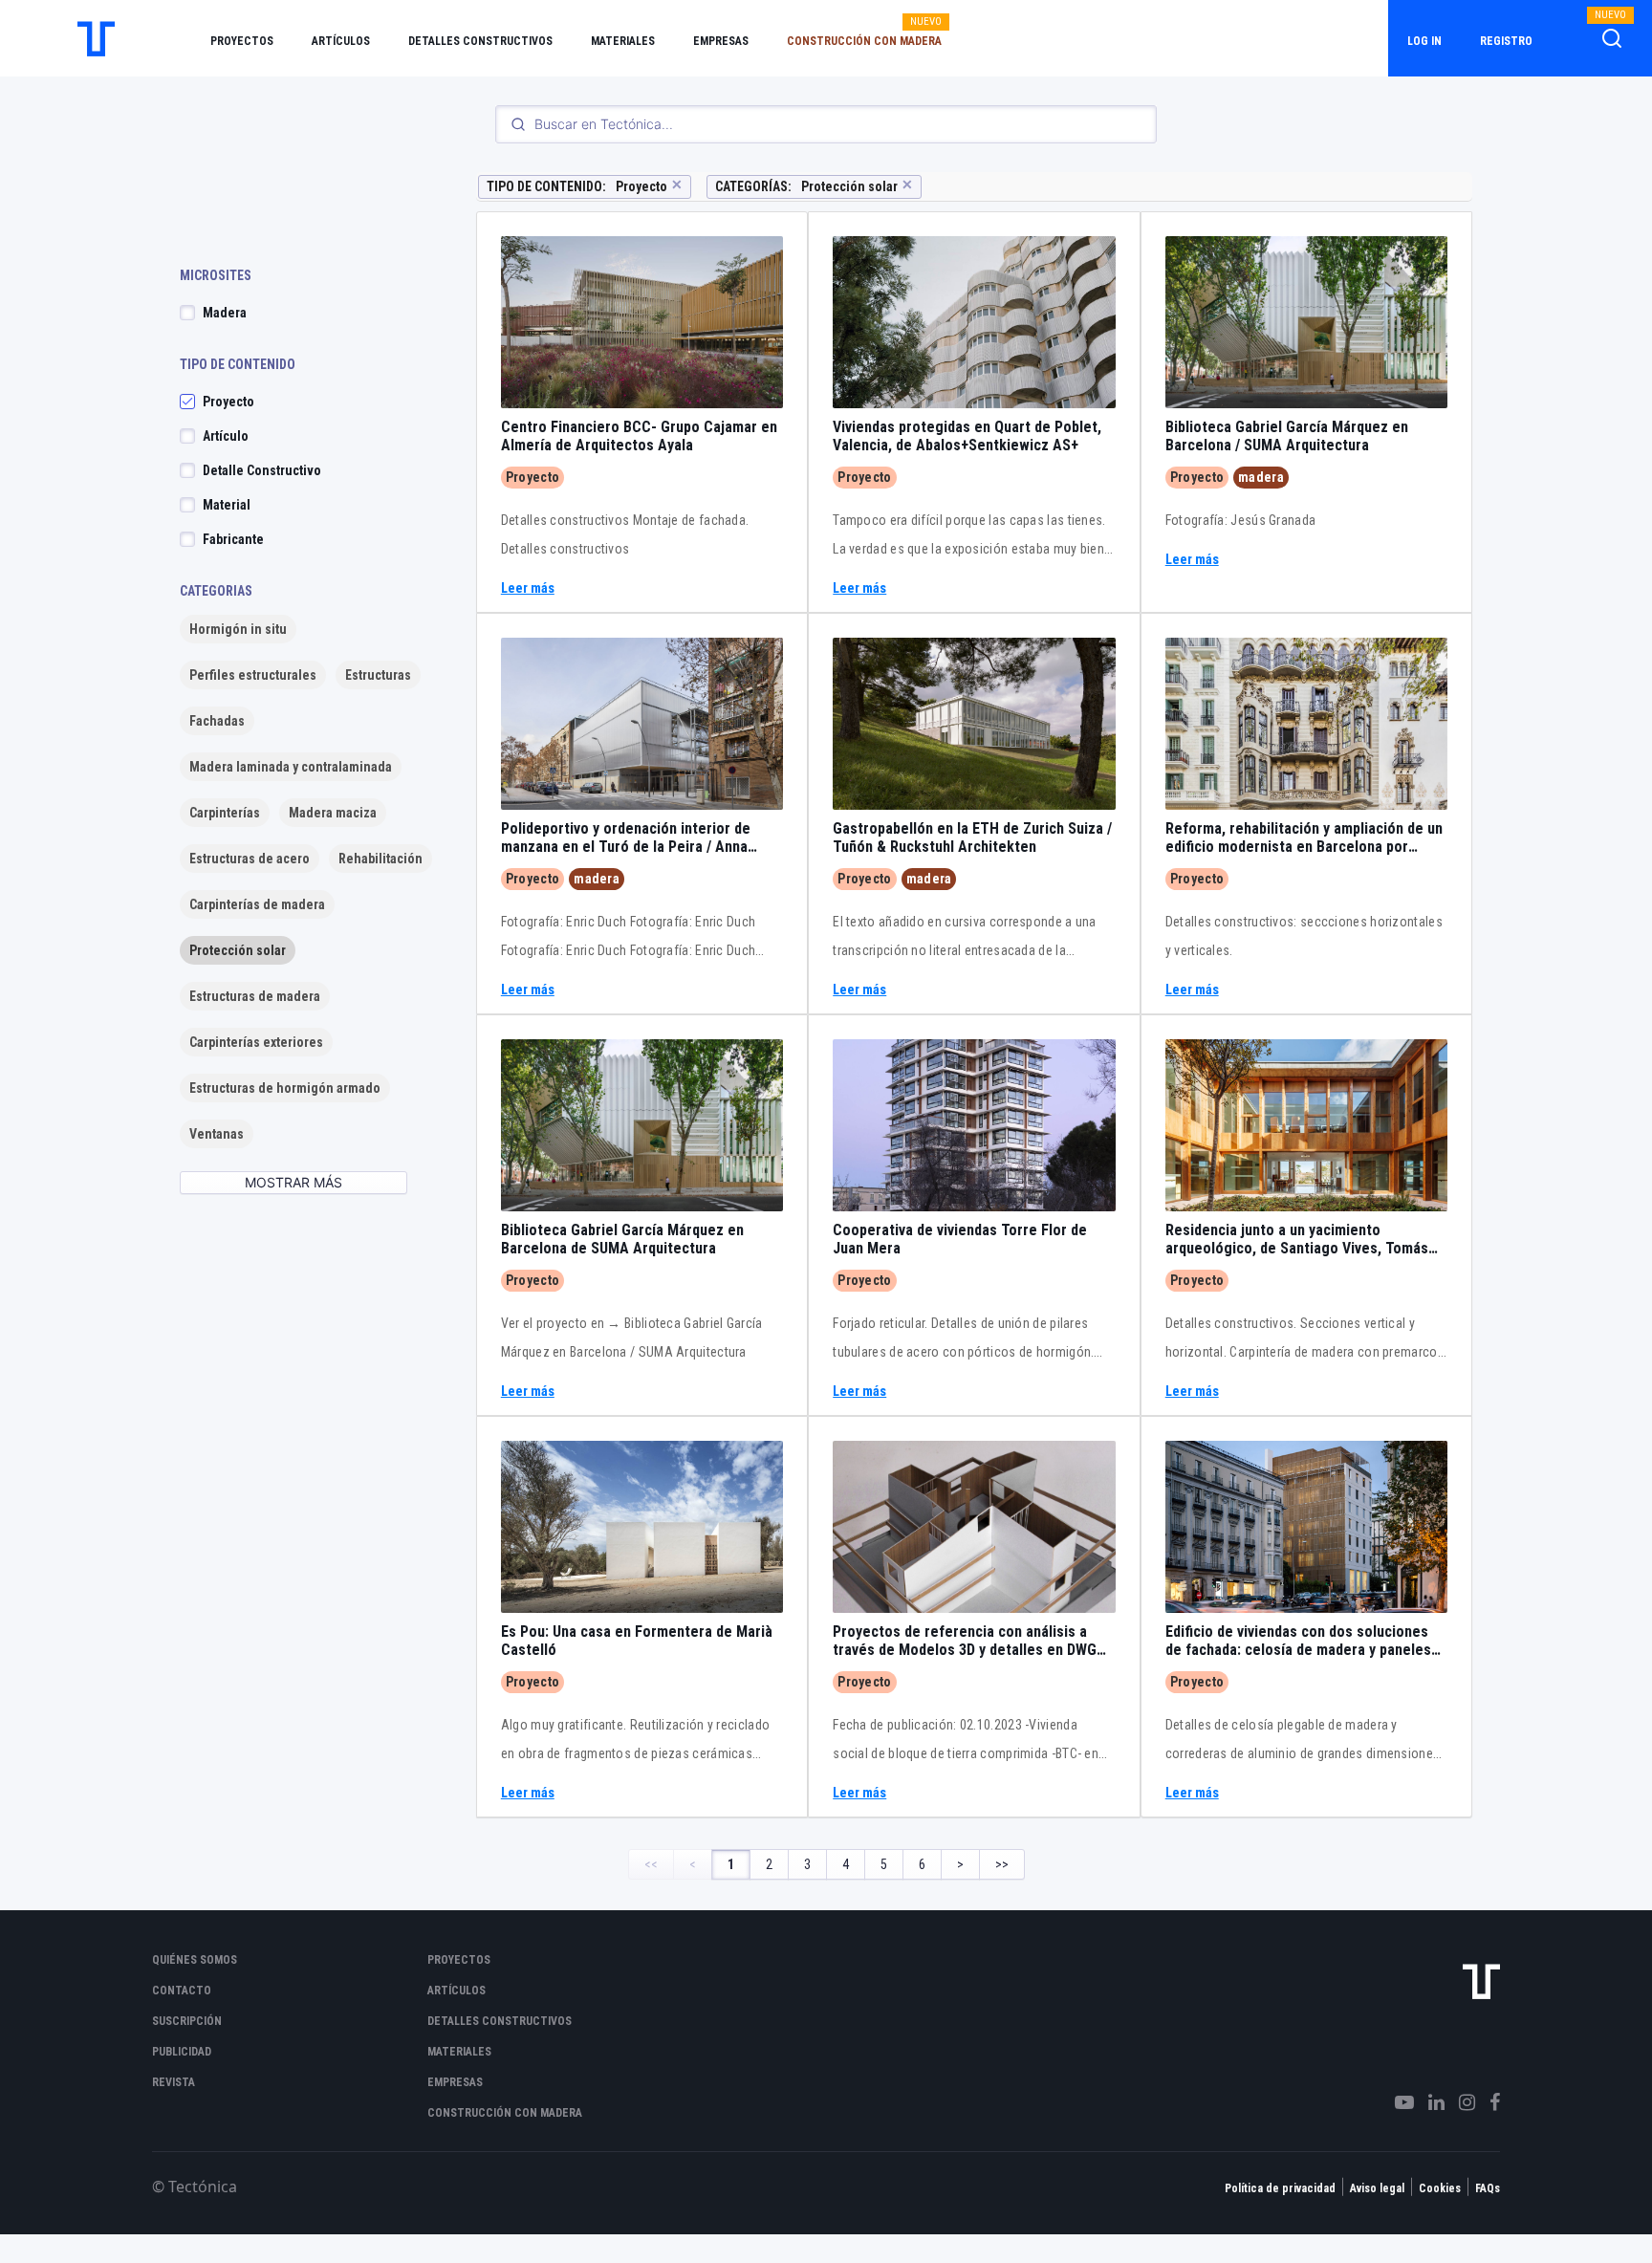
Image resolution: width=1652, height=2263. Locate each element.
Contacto (182, 1991)
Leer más (528, 588)
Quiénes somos (195, 1960)
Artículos (341, 41)
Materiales (623, 41)
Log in (1424, 41)
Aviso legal (1377, 2188)
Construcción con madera (864, 41)
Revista (174, 2082)
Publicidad (182, 2052)
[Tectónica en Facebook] (1488, 2102)
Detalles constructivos (480, 41)
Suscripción (187, 2021)
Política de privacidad (1280, 2188)
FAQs (1488, 2188)
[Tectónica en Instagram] (1460, 2102)
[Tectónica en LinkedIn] (1429, 2102)
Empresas (721, 41)
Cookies (1440, 2188)
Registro (1506, 41)
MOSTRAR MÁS (293, 1182)
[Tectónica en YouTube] (1397, 2102)
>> (1002, 1864)
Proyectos (242, 41)
